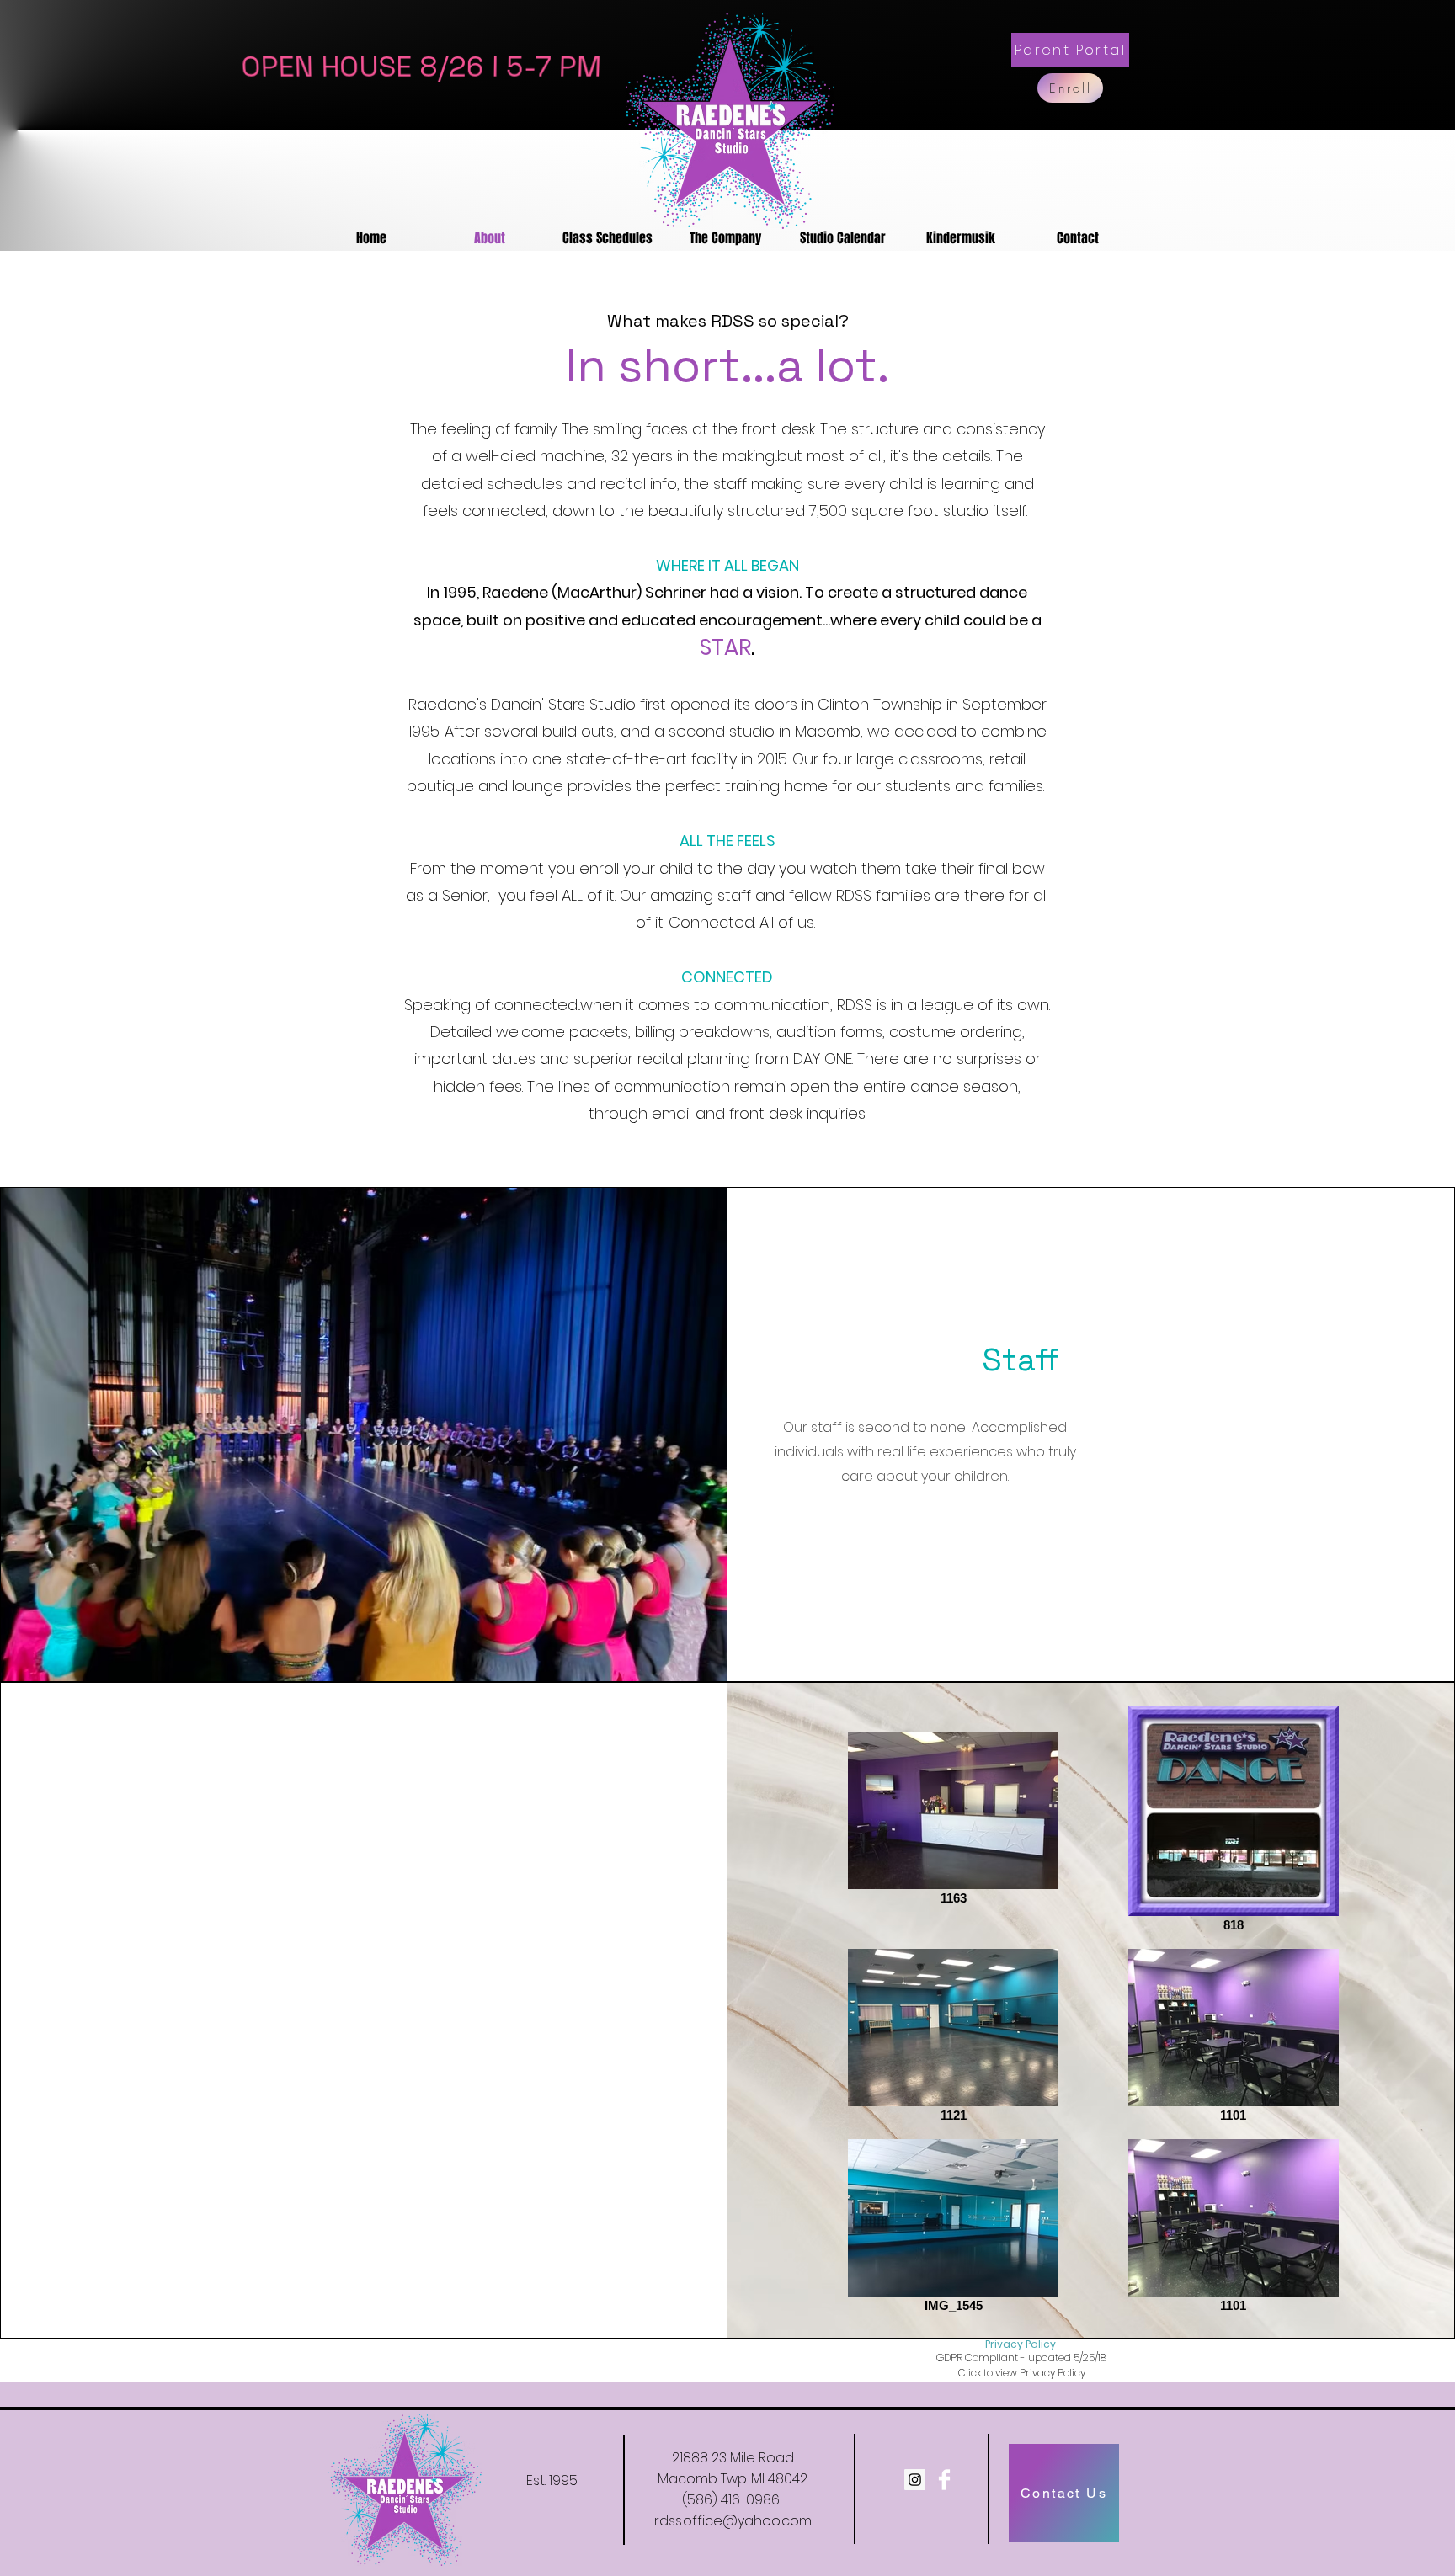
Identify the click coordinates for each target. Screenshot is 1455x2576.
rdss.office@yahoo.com (733, 2521)
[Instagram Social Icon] (915, 2480)
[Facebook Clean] (944, 2480)
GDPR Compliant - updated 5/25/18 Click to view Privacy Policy (1021, 2365)
